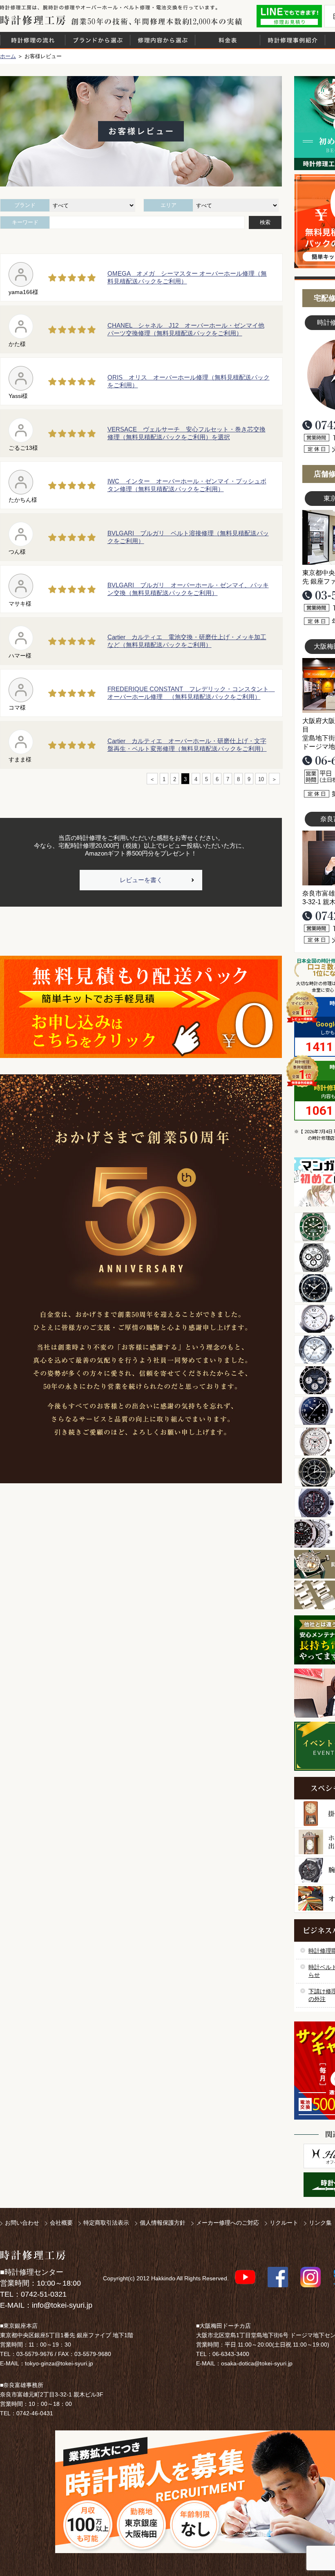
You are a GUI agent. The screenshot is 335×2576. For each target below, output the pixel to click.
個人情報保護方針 (163, 2223)
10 (261, 779)
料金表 (228, 40)
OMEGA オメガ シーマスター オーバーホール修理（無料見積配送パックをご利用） (187, 277)
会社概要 (61, 2223)
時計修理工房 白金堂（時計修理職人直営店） (33, 20)
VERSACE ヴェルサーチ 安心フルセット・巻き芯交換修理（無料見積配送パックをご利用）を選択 (186, 433)
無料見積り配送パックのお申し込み (141, 1007)
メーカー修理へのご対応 (228, 2223)
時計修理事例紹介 (293, 40)
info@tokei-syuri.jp (62, 2305)
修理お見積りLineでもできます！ (289, 16)
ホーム (8, 56)
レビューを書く (141, 880)
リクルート (284, 2223)
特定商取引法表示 (106, 2223)
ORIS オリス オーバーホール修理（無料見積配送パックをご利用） (189, 381)
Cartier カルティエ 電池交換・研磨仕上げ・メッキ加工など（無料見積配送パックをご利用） (187, 641)
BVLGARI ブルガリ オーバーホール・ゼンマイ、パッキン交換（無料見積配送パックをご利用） (188, 589)
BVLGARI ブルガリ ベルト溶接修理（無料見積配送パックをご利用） (188, 537)
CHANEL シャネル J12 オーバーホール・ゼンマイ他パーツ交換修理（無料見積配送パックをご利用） (186, 329)
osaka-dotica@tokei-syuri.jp (257, 2363)
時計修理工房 (33, 2255)
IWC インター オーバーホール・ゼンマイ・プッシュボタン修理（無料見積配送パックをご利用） (187, 485)
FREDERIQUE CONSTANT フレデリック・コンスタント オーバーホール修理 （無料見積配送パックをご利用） (189, 693)
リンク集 (320, 2223)
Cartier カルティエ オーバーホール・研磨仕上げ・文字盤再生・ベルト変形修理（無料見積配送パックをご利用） (187, 745)
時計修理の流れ (33, 40)
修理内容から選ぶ (163, 40)
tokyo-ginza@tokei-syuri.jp (59, 2363)
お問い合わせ (22, 2223)
